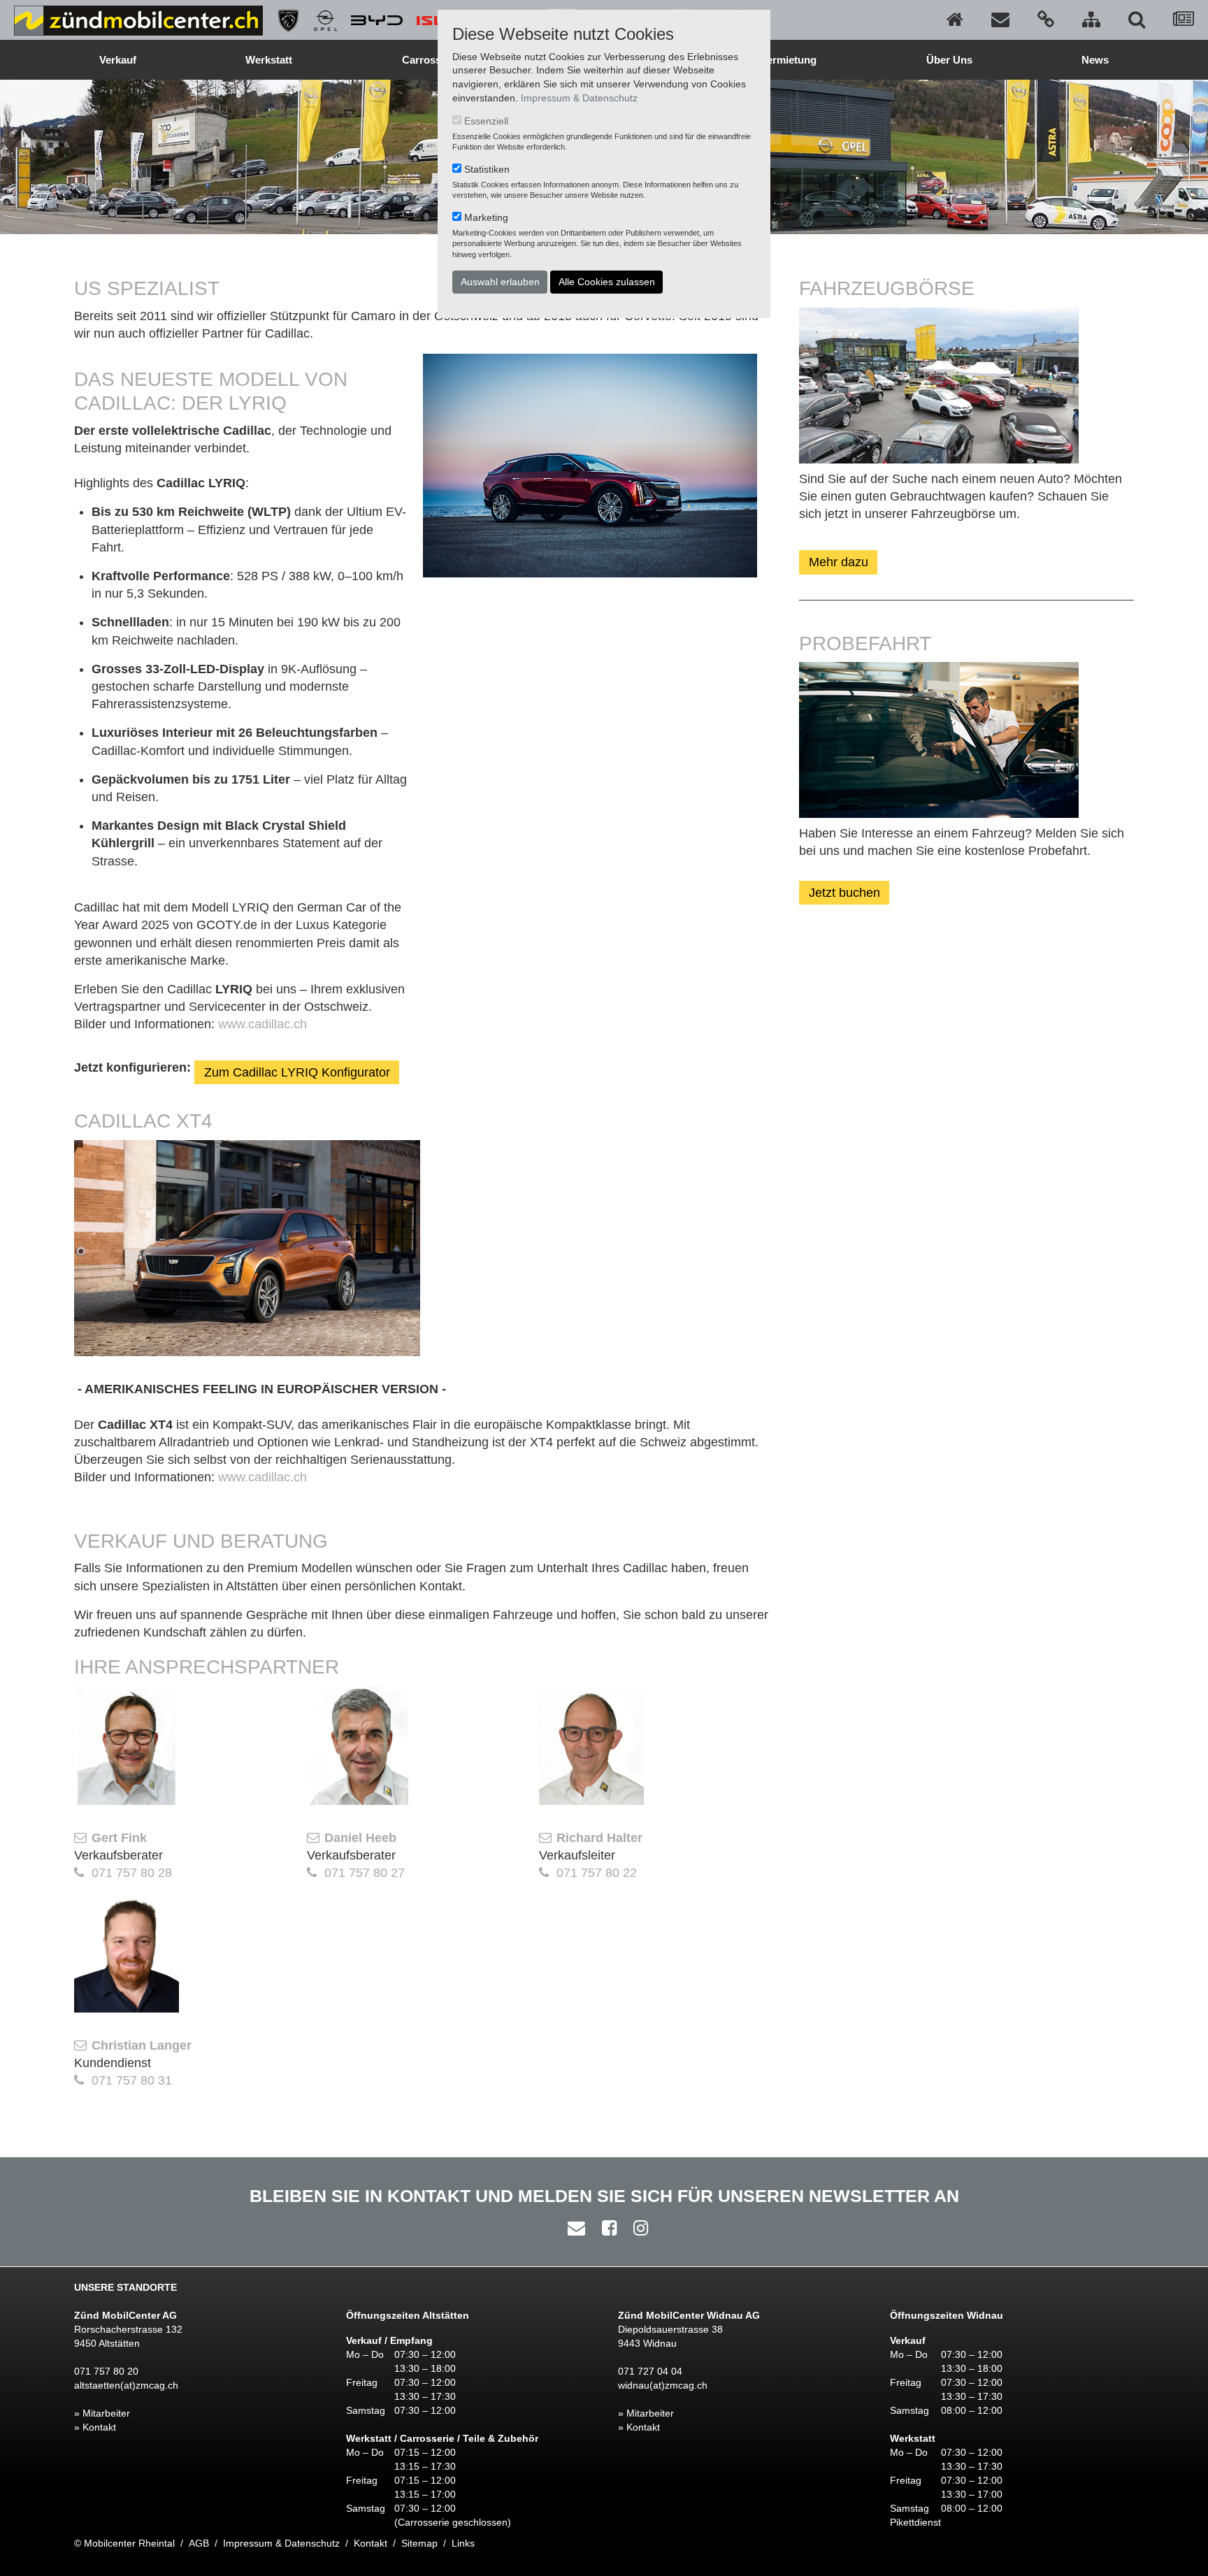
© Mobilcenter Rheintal (124, 2543)
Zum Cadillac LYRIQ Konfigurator (297, 1072)
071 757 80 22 (597, 1873)
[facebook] (606, 2228)
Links (463, 2543)
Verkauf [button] (118, 60)
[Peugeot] (281, 20)
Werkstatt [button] (269, 60)
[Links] (1046, 20)
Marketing (486, 217)
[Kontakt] (1000, 20)
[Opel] (318, 20)
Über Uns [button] (949, 60)
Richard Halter (599, 1838)
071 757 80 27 (365, 1873)
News (1095, 60)
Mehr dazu (839, 562)
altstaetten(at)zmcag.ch (126, 2385)
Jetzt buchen (844, 893)
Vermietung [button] (789, 60)
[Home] (955, 20)
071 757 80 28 (132, 1873)
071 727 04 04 (650, 2371)
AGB (199, 2543)
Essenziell (486, 121)
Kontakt (371, 2543)
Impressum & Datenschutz (579, 98)
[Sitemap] (1091, 20)
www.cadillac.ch (263, 1024)
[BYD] (370, 20)
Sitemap (419, 2543)
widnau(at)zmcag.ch (663, 2385)
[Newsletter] (1184, 20)
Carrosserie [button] (431, 60)
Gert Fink (119, 1838)
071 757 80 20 (106, 2371)
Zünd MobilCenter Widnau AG (689, 2315)
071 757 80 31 (132, 2080)
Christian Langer (142, 2045)
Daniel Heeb (360, 1838)
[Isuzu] (436, 20)
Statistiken (487, 169)
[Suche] (1137, 20)
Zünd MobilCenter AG (125, 2315)
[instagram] (637, 2228)
